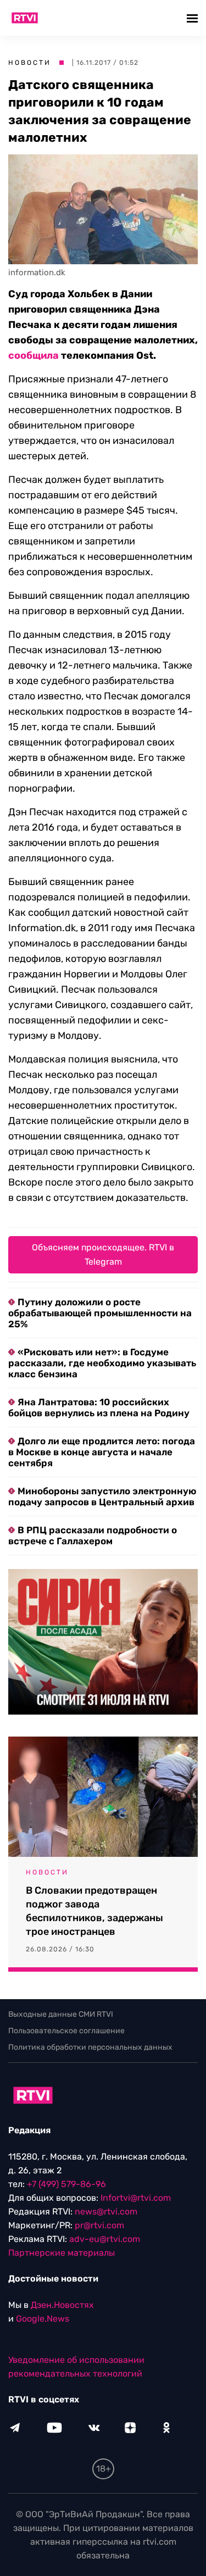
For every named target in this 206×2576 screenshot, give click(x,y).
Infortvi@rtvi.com (136, 2198)
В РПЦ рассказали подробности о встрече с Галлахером (93, 1535)
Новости (30, 63)
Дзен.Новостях (62, 2305)
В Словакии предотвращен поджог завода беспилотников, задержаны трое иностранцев (94, 1911)
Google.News (43, 2319)
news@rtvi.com (106, 2211)
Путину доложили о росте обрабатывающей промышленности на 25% (100, 1313)
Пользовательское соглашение (66, 2031)
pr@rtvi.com (99, 2225)
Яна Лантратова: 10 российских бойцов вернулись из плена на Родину (99, 1407)
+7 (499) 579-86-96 (66, 2184)
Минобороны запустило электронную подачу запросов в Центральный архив (102, 1496)
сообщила (34, 355)
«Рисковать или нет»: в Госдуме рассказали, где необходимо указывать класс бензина (102, 1363)
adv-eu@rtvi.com (105, 2239)
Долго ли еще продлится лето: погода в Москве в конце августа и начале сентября (102, 1452)
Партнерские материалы (62, 2253)
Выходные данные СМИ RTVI (61, 2014)
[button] (194, 18)
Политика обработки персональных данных (90, 2047)
